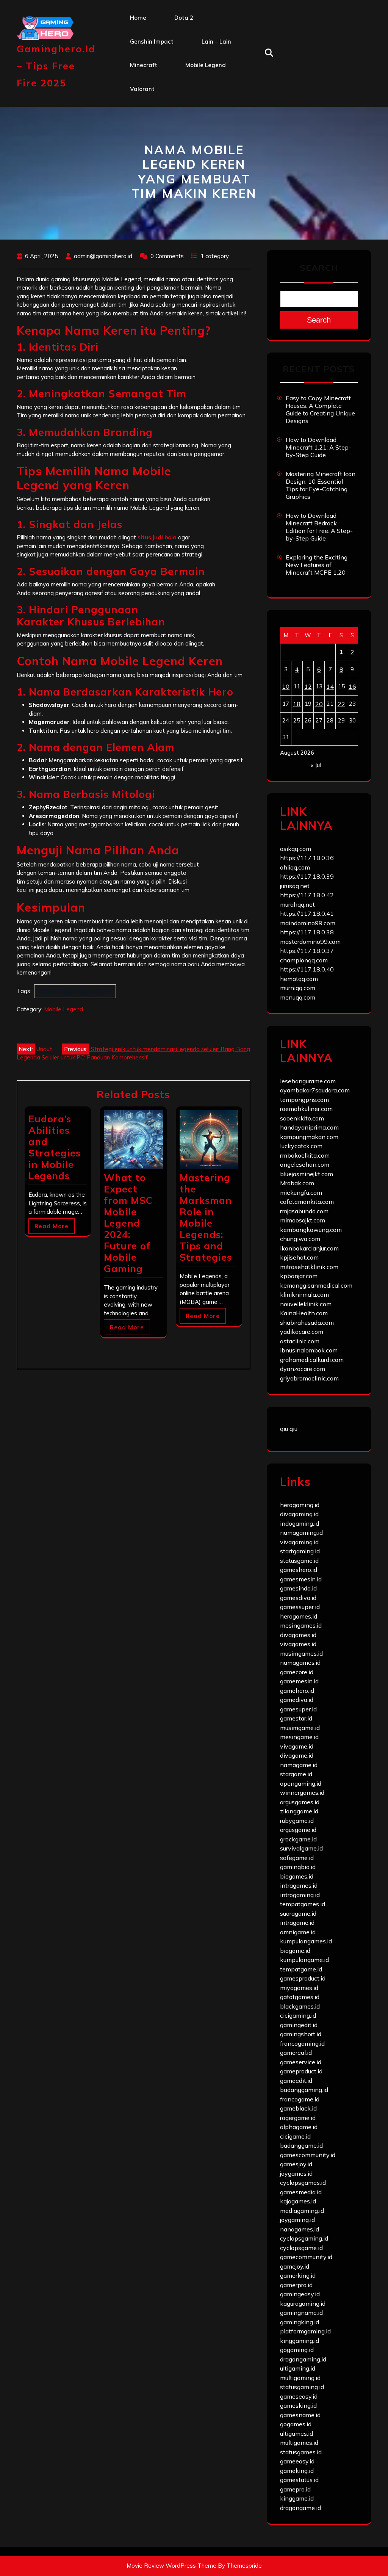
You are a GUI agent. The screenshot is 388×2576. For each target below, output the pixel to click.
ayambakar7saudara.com (315, 1090)
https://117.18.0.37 (307, 951)
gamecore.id (297, 1672)
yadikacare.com (302, 1332)
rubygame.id (297, 1821)
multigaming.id (300, 2378)
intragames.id (299, 1885)
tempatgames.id (303, 1904)
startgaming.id (300, 1551)
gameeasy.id (297, 2461)
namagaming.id (301, 1532)
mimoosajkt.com (303, 1220)
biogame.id (295, 1951)
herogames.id (299, 1616)
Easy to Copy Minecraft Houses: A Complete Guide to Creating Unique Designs (320, 409)
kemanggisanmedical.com (316, 1285)
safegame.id (297, 1858)
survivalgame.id (301, 1848)
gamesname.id (300, 2415)
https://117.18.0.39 (307, 876)
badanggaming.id (304, 2090)
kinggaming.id (300, 2341)
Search (319, 268)
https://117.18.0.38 (307, 932)
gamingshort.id (301, 2034)
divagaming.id (299, 1514)
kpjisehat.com (299, 1257)
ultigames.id (296, 2433)
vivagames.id (298, 1644)
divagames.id (298, 1635)
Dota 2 (184, 18)
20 (319, 704)
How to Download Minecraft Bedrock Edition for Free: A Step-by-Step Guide (319, 527)
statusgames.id (301, 2452)
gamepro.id (295, 2489)
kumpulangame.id (304, 1960)
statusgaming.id (302, 2387)
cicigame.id (295, 2136)
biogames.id (297, 1876)
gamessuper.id (300, 1607)
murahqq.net (297, 904)
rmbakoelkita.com (305, 1155)
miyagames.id (299, 1988)
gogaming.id (297, 2350)
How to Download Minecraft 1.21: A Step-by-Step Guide (318, 447)
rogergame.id (298, 2118)
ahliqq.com (295, 867)
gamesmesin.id (301, 1579)
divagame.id (297, 1755)
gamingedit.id (299, 2025)
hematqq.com (299, 979)
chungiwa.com (300, 1239)
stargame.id (296, 1774)
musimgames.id (301, 1653)
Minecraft (144, 65)
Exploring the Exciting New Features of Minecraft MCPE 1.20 (317, 565)
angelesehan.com (305, 1164)
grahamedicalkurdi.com (312, 1360)
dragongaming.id (303, 2359)
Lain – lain (216, 42)
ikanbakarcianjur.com (309, 1248)
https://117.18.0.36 (307, 858)
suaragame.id (298, 1913)
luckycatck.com (301, 1146)
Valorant (142, 89)
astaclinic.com (300, 1341)
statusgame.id (299, 1561)
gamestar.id (296, 1718)
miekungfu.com (301, 1192)
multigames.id (299, 2443)
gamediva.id (297, 1700)
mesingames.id (301, 1625)
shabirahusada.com (307, 1322)
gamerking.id (298, 2275)
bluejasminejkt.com (307, 1174)
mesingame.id (299, 1737)
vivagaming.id (299, 1542)
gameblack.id (298, 2108)
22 (341, 704)
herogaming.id (300, 1505)
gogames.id (296, 2424)
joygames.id (296, 2173)
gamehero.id (297, 1691)
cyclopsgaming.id (304, 2238)
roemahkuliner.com (306, 1109)
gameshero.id (299, 1570)
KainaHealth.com (304, 1313)
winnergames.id (302, 1793)
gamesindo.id (298, 1588)
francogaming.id (302, 2043)
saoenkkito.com (302, 1118)
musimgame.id (300, 1728)
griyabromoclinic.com (309, 1378)
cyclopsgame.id (301, 2248)
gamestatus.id (299, 2480)
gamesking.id (298, 2405)
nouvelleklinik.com (306, 1304)
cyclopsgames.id (303, 2183)
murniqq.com (298, 988)
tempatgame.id (301, 1969)
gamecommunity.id (306, 2257)
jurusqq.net (295, 886)
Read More (52, 1226)
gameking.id (297, 2471)
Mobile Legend (206, 65)
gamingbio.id (298, 1867)
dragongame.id (300, 2508)
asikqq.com (296, 849)
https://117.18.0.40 (307, 969)
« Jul (316, 765)
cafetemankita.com (307, 1202)
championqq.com (304, 960)
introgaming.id (300, 1895)
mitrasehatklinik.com (309, 1267)
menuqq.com (298, 997)
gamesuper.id (298, 1709)
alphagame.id (299, 2127)
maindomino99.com (308, 923)
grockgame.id (298, 1839)
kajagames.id (298, 2201)
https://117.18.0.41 (307, 914)
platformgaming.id (305, 2331)
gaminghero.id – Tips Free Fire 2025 (56, 66)
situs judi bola (157, 537)
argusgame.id (298, 1830)
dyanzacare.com (303, 1369)
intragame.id (297, 1923)
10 (286, 686)
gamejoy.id (295, 2266)
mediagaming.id (302, 2211)
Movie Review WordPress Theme (171, 2566)
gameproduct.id (301, 2071)
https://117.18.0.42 (307, 895)
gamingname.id (301, 2313)
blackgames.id (300, 2006)
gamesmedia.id (301, 2192)
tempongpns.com (304, 1100)
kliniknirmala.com (304, 1294)
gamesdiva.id (298, 1598)
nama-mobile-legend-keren (75, 991)
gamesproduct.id (303, 1978)
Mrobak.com (297, 1183)
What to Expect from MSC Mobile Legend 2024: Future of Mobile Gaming (128, 1223)
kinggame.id (297, 2498)
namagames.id (300, 1662)
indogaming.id (300, 1523)
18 (297, 704)
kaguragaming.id (303, 2303)
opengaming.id (301, 1783)
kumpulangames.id (306, 1941)
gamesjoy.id (296, 2164)
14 (330, 686)
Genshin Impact (152, 42)
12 (308, 686)
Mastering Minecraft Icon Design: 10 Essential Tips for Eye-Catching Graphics (321, 485)
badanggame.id (301, 2145)
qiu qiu (289, 1429)
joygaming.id (297, 2220)
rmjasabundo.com (304, 1211)
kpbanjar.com (299, 1276)
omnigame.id (298, 1932)
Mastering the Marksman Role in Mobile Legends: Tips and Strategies (206, 1217)
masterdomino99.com (310, 942)
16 (352, 686)
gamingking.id (300, 2322)
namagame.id (299, 1765)
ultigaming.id (298, 2368)
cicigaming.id (298, 2015)
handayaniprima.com (309, 1127)
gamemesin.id (299, 1681)
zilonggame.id (299, 1811)
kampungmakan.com (309, 1137)
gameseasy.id (299, 2396)
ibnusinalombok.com (309, 1350)
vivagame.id (297, 1746)
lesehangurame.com (308, 1081)
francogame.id (300, 2099)
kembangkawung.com (311, 1230)
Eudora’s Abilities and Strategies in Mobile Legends (55, 1147)
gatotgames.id (300, 1997)
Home (138, 18)
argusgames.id (300, 1802)
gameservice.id (301, 2062)
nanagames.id (300, 2229)
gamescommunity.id (308, 2155)
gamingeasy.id (300, 2294)
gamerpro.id (296, 2285)
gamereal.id (296, 2053)
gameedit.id (296, 2081)
